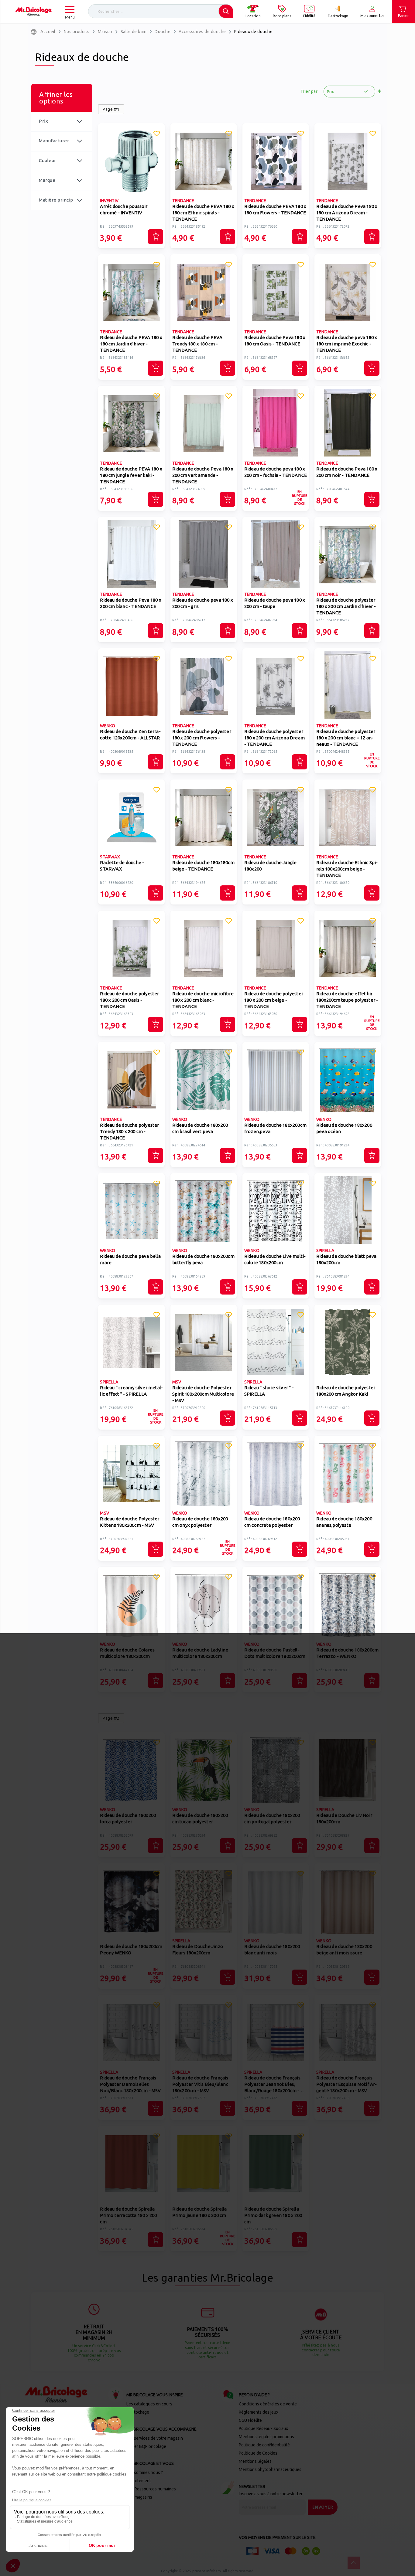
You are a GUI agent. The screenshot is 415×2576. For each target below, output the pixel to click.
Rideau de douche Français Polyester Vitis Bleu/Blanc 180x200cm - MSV (200, 2084)
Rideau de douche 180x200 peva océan (344, 1128)
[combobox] (161, 11)
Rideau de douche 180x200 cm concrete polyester (272, 1522)
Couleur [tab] (48, 160)
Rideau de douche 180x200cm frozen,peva (275, 1128)
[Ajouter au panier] (156, 237)
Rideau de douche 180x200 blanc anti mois (272, 1950)
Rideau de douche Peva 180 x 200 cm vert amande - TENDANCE (203, 475)
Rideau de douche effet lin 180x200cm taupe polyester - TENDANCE (347, 1000)
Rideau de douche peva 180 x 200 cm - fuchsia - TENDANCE (276, 472)
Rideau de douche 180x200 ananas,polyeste (344, 1522)
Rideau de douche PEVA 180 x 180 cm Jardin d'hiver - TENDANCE (131, 344)
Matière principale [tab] (56, 204)
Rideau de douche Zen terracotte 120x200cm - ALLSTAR (130, 735)
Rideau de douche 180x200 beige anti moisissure (344, 1950)
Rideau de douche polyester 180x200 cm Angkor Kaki (346, 1391)
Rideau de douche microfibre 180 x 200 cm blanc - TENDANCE (203, 1000)
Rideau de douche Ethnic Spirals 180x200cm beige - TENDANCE (347, 869)
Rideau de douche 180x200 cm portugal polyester (272, 1818)
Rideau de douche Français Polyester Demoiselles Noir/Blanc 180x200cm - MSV (130, 2084)
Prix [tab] (43, 121)
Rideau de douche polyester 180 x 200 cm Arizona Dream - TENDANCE (274, 738)
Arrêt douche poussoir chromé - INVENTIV (124, 209)
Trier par (309, 91)
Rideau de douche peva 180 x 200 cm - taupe (275, 603)
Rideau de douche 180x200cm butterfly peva (203, 1259)
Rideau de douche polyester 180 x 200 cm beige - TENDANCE (274, 1000)
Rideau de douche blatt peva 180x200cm (346, 1259)
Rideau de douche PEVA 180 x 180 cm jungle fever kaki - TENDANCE (131, 475)
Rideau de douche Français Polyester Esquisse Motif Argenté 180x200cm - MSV (346, 2084)
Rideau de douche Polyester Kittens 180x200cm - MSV (130, 1522)
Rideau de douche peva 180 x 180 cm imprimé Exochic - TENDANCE (347, 344)
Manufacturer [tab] (54, 141)
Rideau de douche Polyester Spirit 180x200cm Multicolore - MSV (203, 1394)
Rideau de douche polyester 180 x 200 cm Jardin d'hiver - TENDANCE (346, 606)
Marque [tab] (47, 180)
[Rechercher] (226, 11)
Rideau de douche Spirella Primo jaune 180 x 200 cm (200, 2212)
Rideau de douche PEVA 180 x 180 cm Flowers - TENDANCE (275, 209)
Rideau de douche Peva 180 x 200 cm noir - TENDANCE (347, 472)
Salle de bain (134, 32)
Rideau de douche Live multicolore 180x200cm (275, 1259)
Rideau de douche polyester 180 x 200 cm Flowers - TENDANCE (202, 738)
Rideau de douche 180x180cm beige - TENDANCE (203, 866)
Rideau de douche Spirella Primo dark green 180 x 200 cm (273, 2215)
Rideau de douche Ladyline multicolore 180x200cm (200, 1653)
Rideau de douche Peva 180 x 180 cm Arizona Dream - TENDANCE (347, 213)
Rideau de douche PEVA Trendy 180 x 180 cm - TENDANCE (197, 344)
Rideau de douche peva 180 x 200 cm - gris (203, 603)
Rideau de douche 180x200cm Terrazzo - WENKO (347, 1653)
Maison (105, 32)
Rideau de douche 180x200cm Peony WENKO (131, 1950)
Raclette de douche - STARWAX (122, 866)
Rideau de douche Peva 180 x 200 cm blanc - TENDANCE (130, 603)
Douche (163, 32)
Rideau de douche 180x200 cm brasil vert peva (200, 1128)
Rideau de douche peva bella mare (130, 1259)
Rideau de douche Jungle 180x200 (271, 866)
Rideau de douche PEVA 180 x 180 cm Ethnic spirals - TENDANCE (203, 213)
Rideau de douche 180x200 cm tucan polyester (200, 1818)
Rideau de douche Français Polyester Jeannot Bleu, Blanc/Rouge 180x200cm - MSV (272, 2085)
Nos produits (77, 32)
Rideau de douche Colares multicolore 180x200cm (127, 1653)
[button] (156, 134)
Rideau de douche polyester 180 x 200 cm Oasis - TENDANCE (129, 1000)
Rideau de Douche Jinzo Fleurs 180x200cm (198, 1950)
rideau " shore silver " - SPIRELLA (269, 1391)
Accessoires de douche (202, 32)
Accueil (48, 32)
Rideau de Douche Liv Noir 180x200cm (344, 1818)
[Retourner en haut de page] (354, 2563)
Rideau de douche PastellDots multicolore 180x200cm (275, 1653)
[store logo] (33, 12)
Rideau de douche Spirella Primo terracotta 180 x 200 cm (128, 2215)
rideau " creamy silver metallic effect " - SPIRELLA (131, 1391)
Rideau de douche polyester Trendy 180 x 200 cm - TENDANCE (129, 1131)
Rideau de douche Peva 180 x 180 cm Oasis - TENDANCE (275, 341)
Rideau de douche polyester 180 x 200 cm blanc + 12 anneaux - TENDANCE (346, 738)
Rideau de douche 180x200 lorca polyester (128, 1818)
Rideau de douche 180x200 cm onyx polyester (200, 1522)
